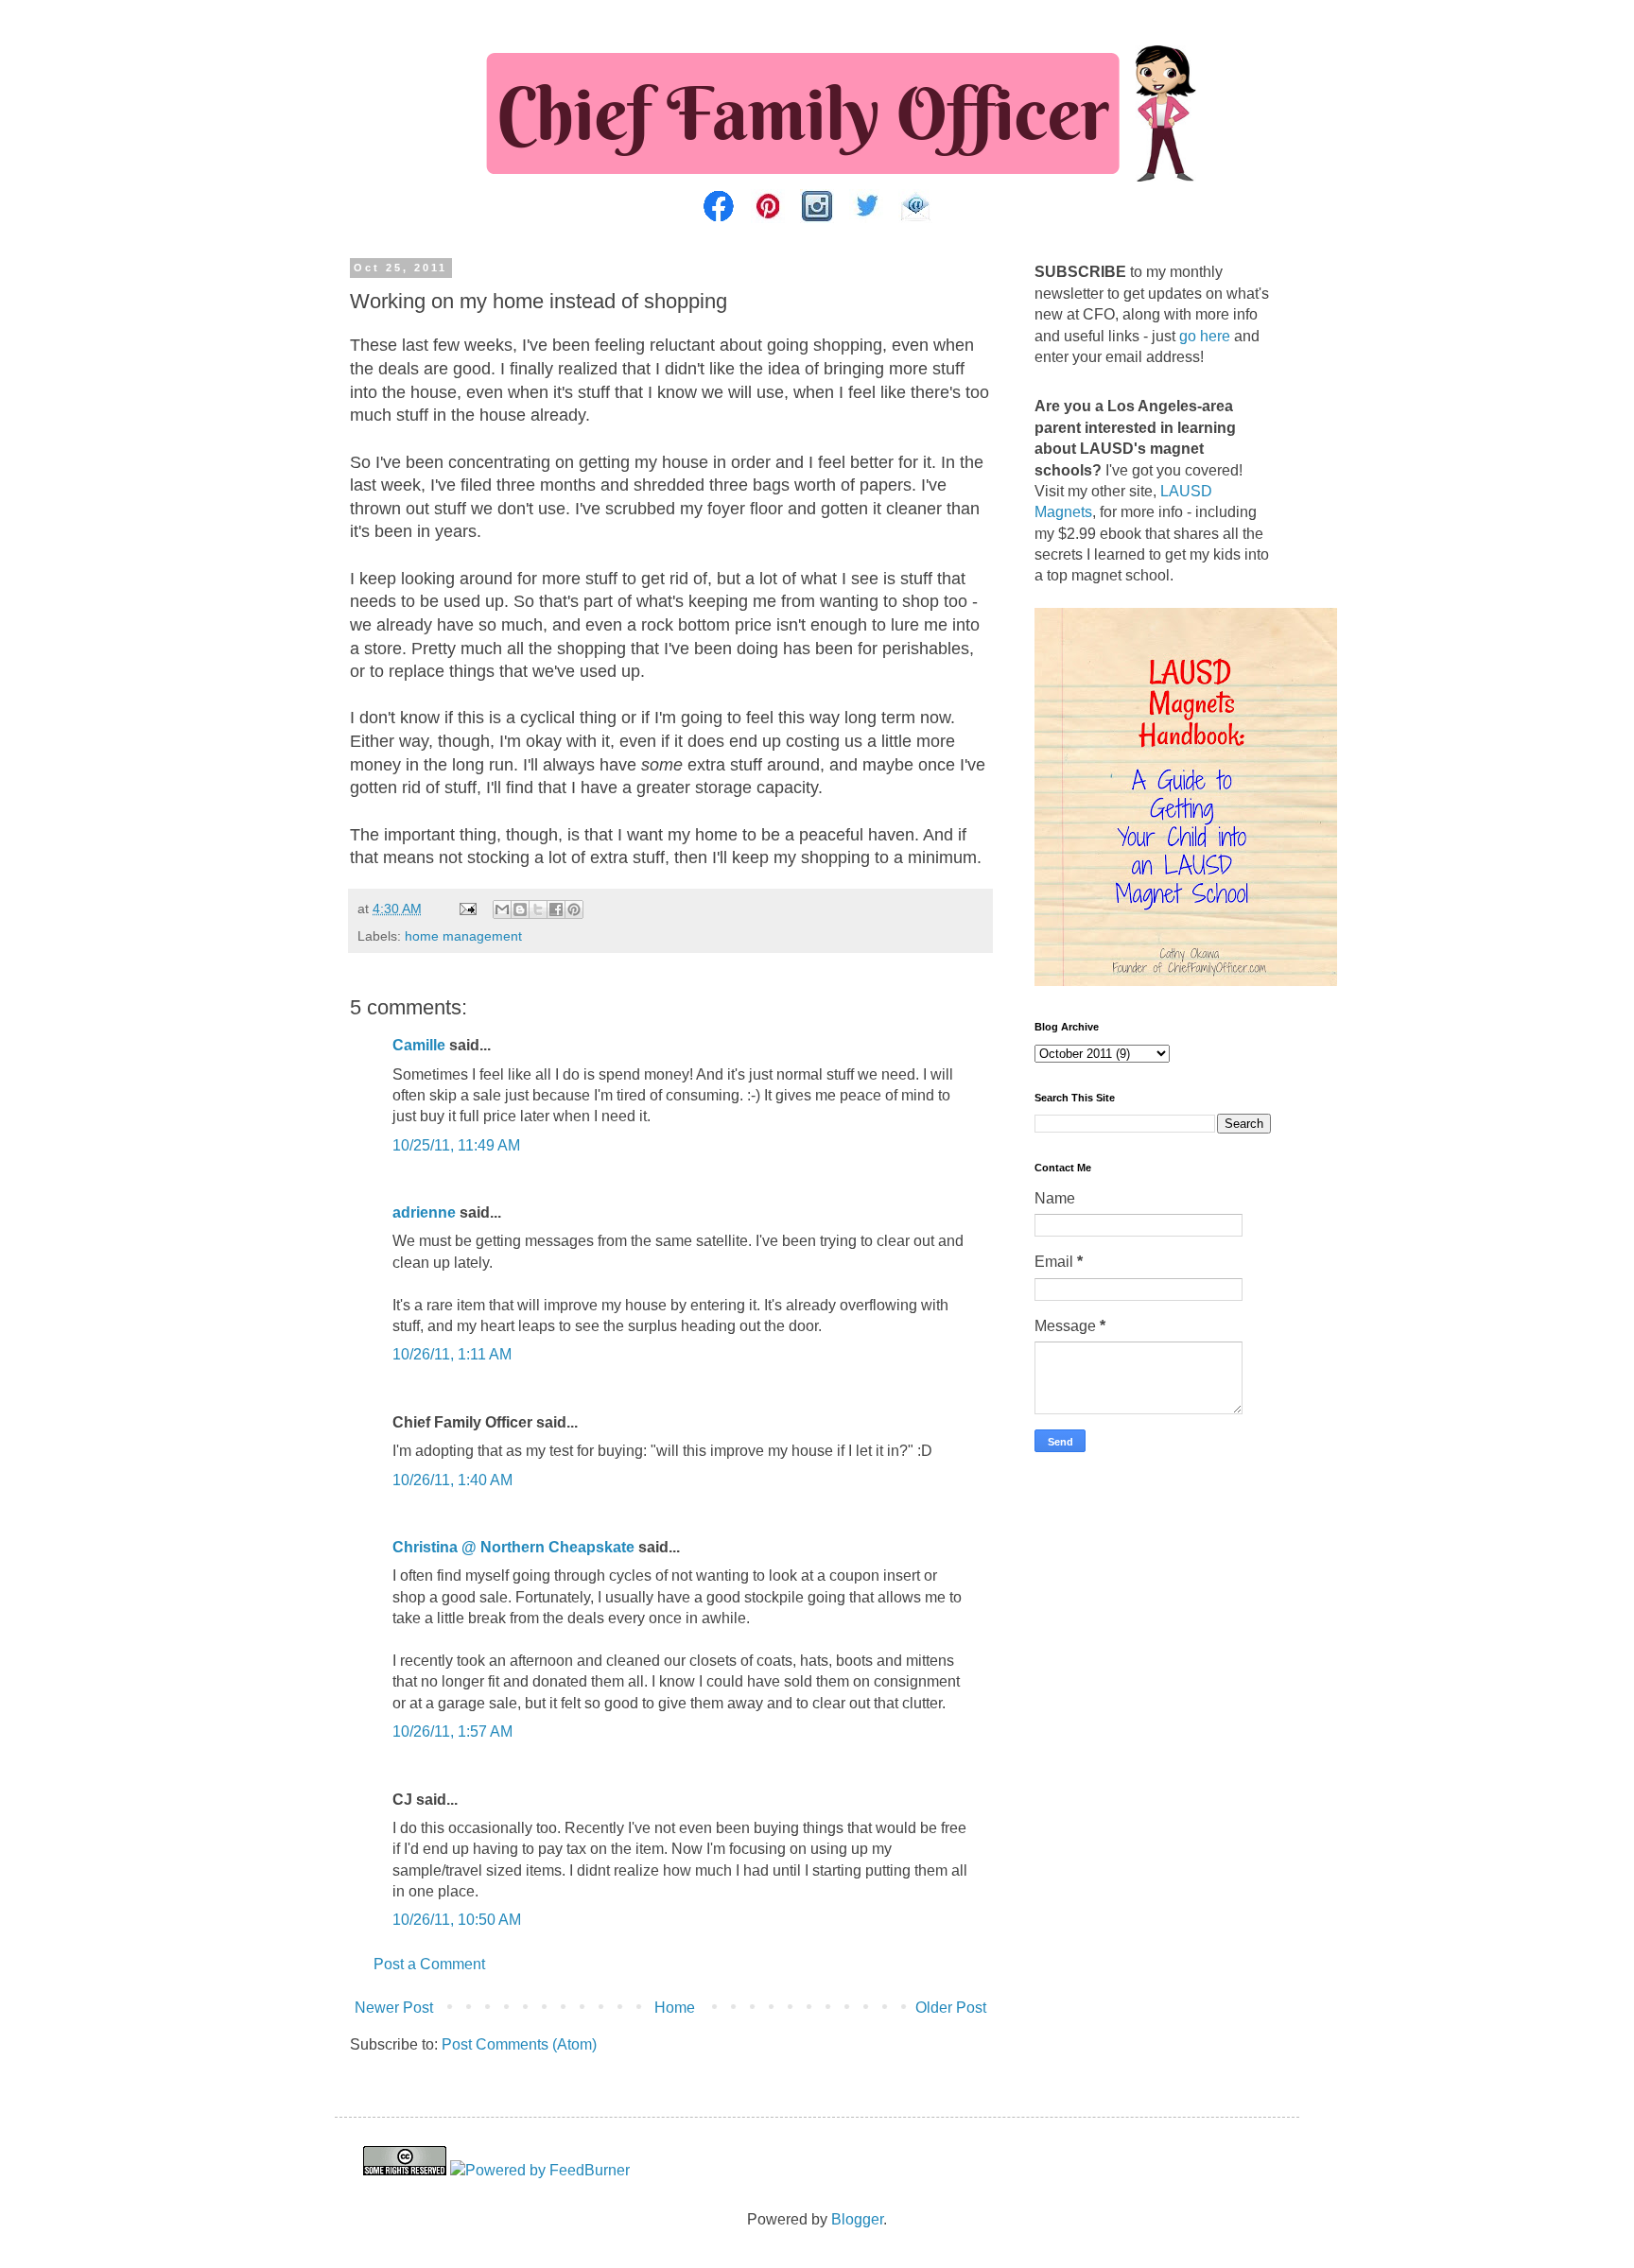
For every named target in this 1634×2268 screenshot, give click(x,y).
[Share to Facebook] (556, 909)
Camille (419, 1045)
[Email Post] (467, 909)
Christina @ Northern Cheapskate (513, 1547)
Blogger (857, 2219)
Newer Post (394, 2008)
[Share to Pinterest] (574, 909)
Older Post (951, 2008)
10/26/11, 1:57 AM (452, 1731)
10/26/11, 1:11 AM (452, 1354)
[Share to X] (538, 909)
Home (675, 2008)
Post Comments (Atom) (519, 2044)
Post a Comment (429, 1964)
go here (1205, 336)
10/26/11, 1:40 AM (452, 1480)
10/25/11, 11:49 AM (456, 1145)
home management (463, 936)
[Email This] (502, 909)
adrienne (424, 1212)
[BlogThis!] (520, 909)
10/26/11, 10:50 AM (457, 1920)
